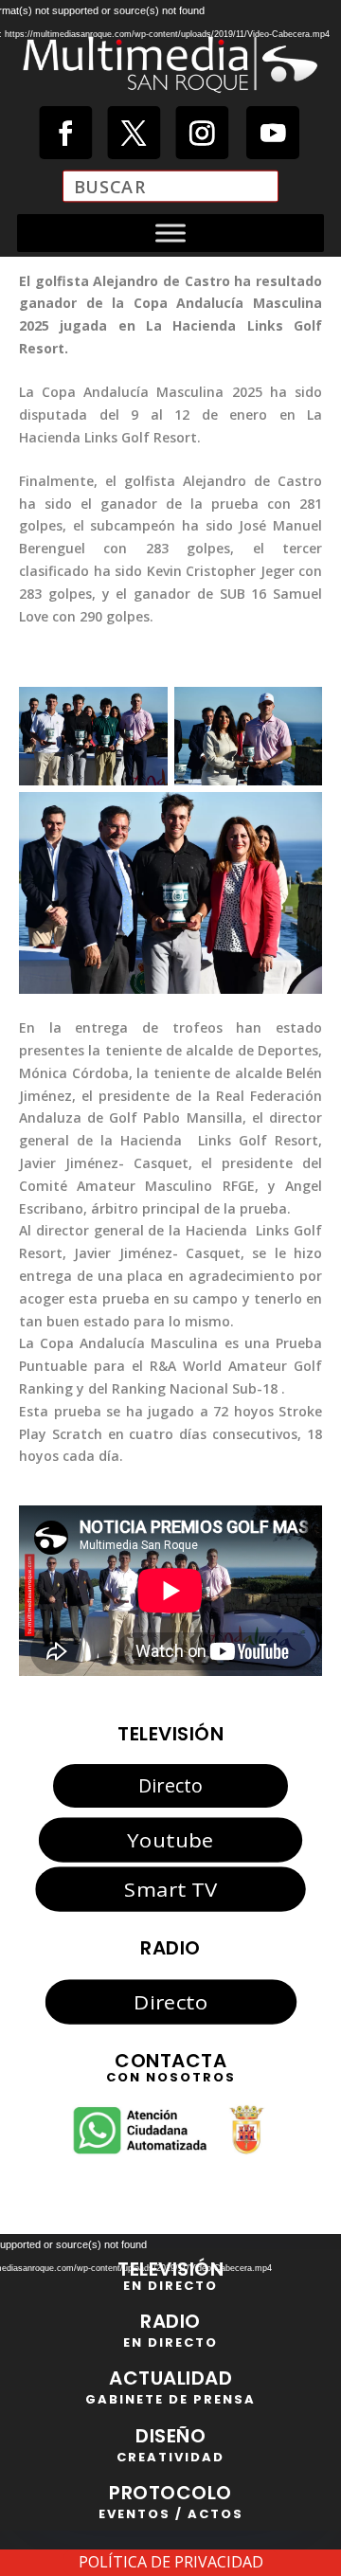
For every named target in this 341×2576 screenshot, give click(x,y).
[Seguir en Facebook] (65, 133)
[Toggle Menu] (170, 233)
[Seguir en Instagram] (202, 133)
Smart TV (170, 1889)
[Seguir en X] (134, 133)
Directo (170, 1785)
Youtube (170, 1839)
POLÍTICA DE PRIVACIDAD (171, 2562)
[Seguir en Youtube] (273, 133)
